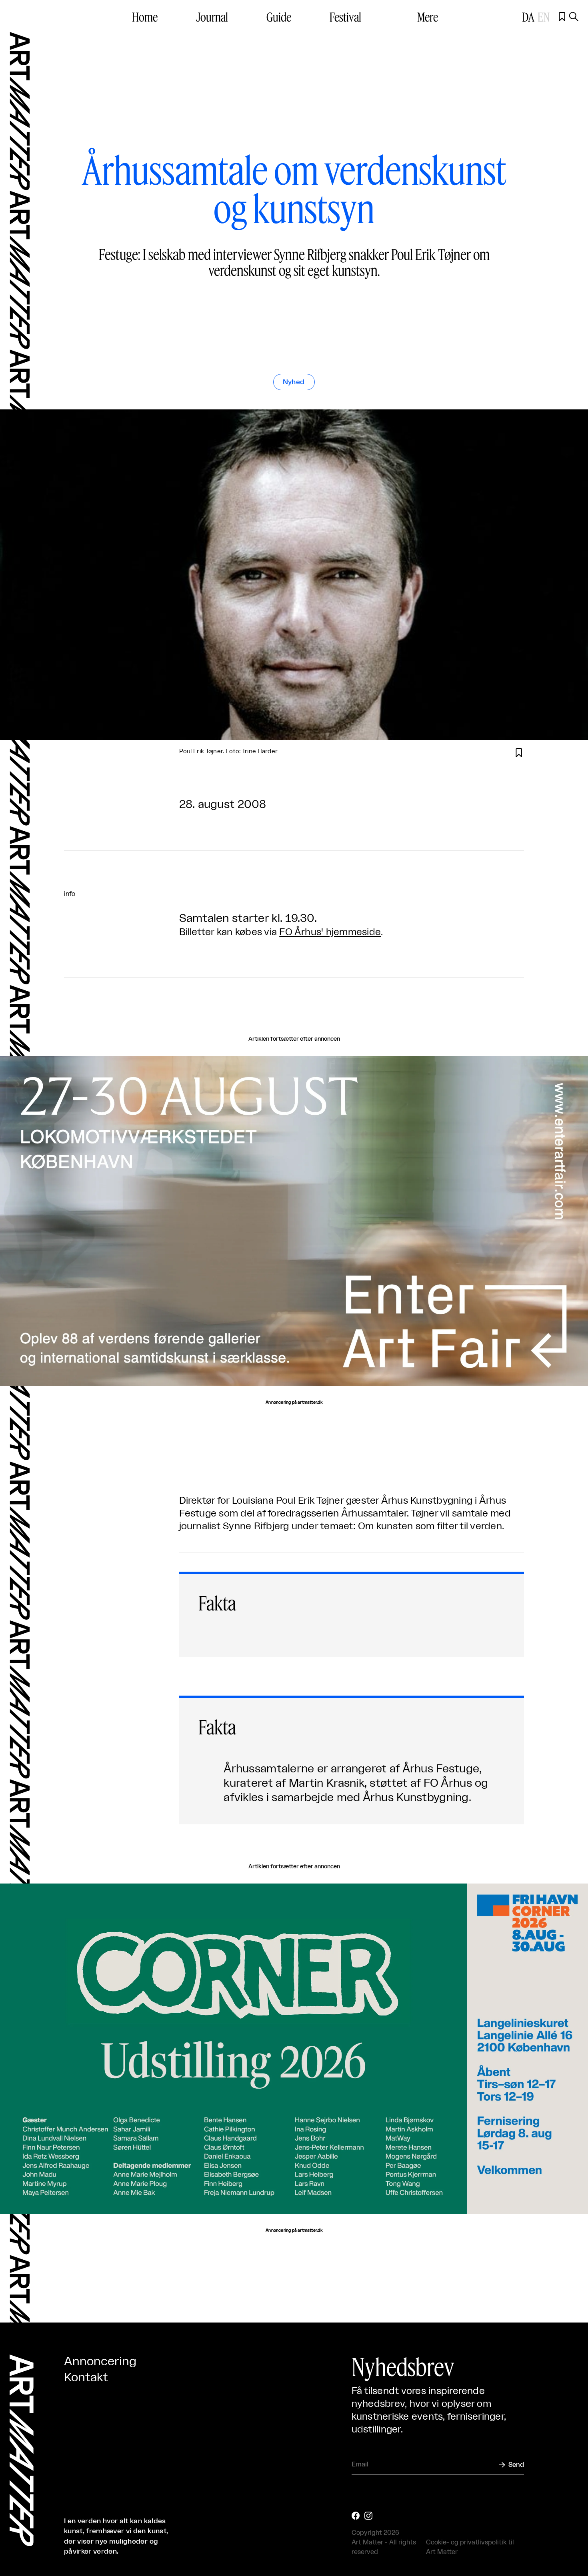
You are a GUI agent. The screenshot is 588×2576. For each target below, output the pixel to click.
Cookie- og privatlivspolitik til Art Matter (470, 2547)
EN (544, 17)
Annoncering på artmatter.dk (294, 1403)
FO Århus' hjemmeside (330, 932)
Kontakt (86, 2378)
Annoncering (100, 2362)
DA (528, 17)
